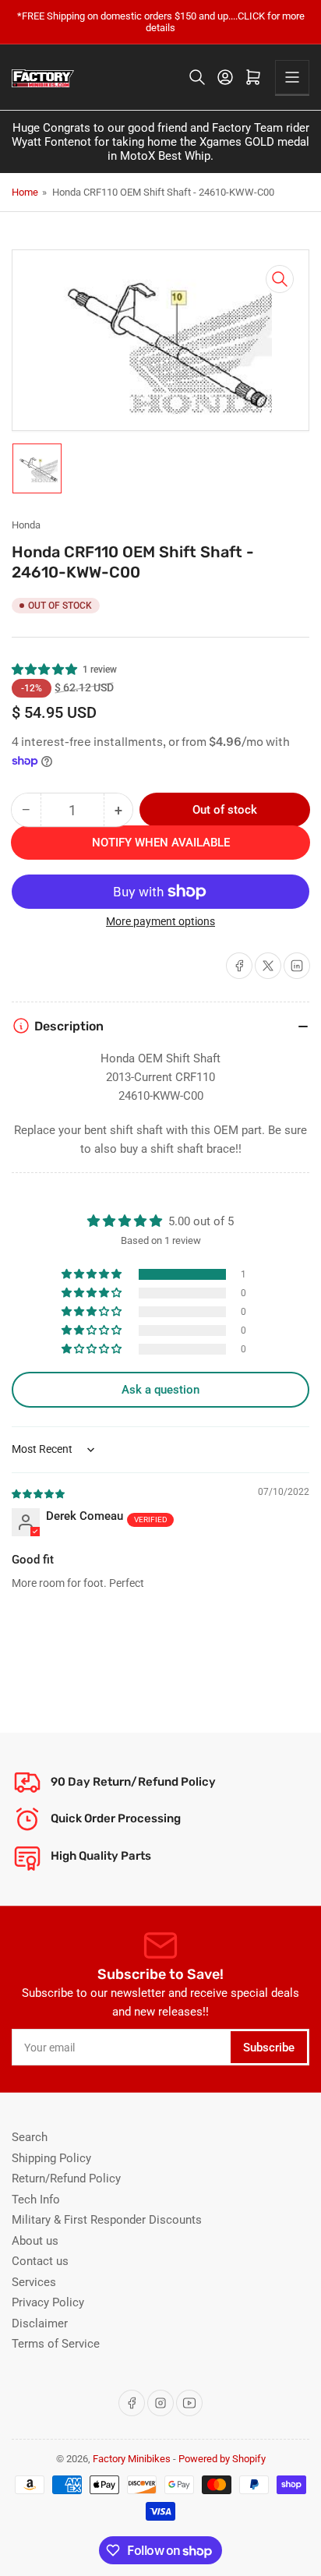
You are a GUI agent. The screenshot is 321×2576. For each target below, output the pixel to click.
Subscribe (269, 2048)
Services (34, 2282)
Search (30, 2137)
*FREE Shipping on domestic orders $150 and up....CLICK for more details (161, 22)
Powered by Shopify (222, 2459)
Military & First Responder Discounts (107, 2220)
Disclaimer (40, 2323)
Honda (26, 525)
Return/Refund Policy (66, 2178)
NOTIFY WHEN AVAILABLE (161, 843)
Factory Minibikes (132, 2459)
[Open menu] (292, 77)
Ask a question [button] (160, 1390)
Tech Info (36, 2200)
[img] (39, 1493)
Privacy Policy (48, 2302)
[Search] (197, 77)
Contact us (40, 2261)
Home (25, 192)
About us (35, 2241)
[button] (45, 670)
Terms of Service (56, 2344)
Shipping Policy (51, 2158)
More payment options (160, 921)
